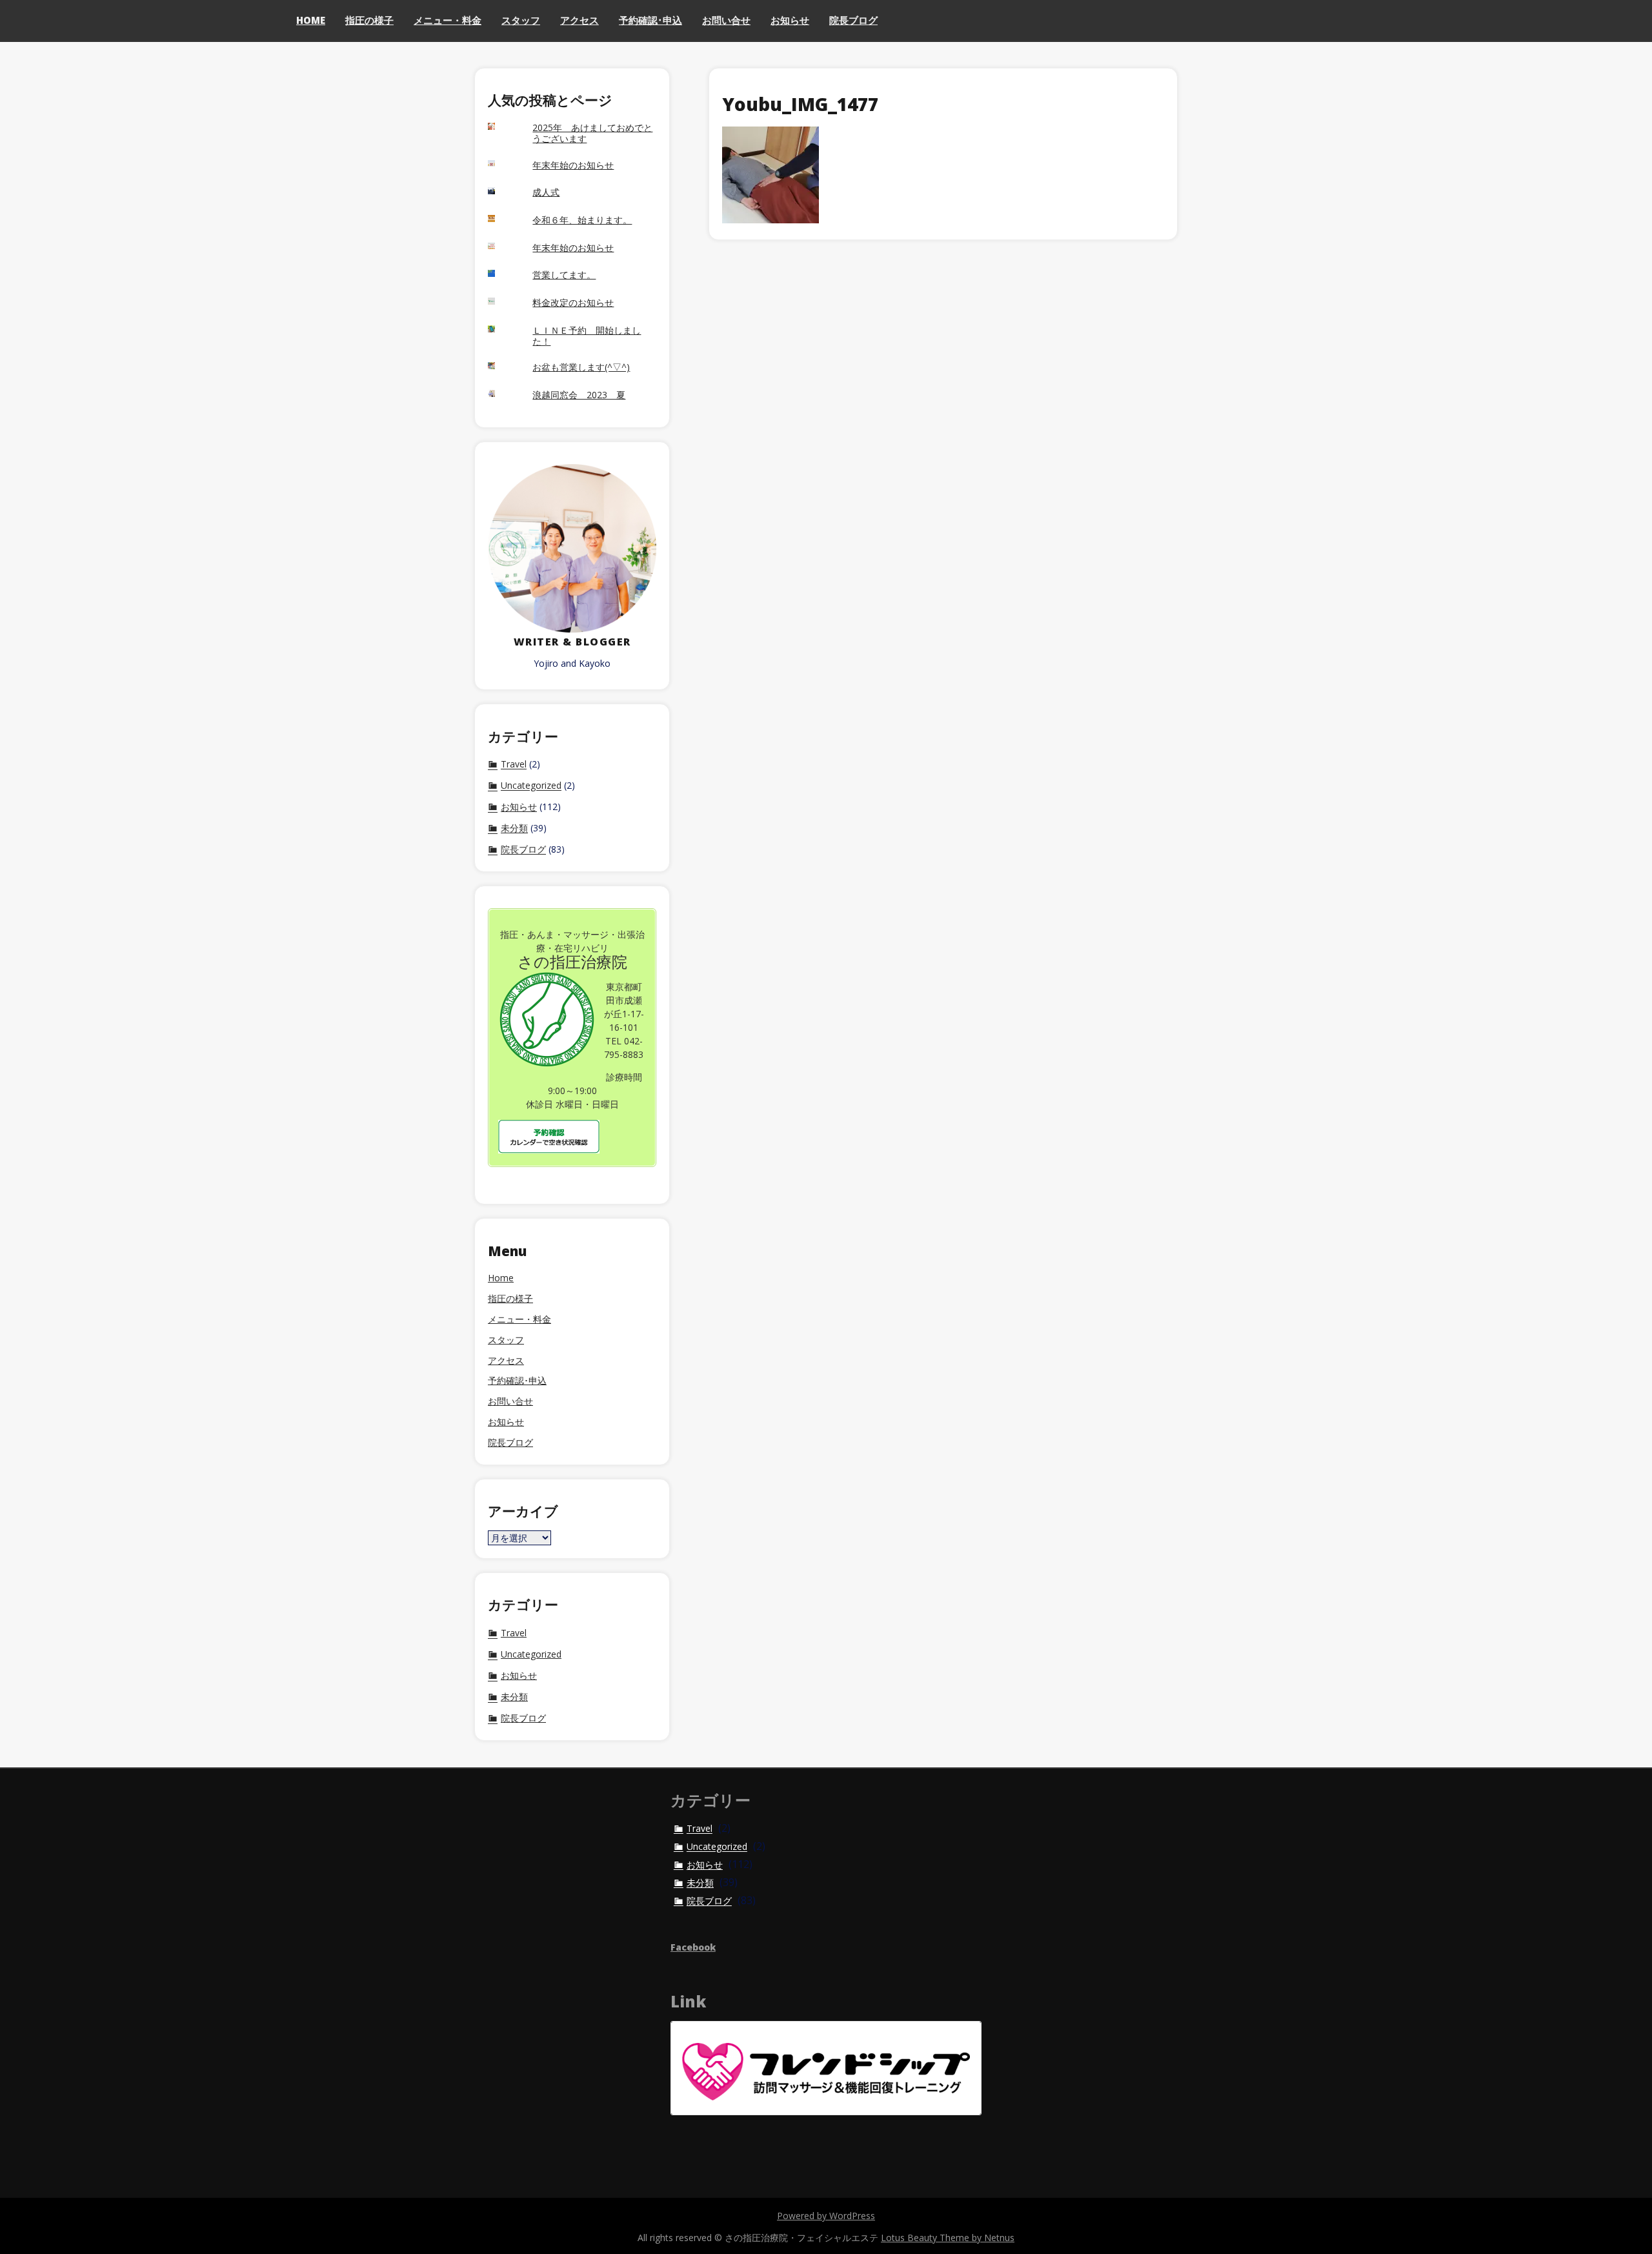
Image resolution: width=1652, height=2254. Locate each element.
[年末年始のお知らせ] (504, 165)
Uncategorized (531, 786)
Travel (514, 764)
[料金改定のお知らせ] (504, 303)
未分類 (514, 828)
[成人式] (504, 192)
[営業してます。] (504, 275)
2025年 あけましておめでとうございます (592, 134)
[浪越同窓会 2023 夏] (504, 395)
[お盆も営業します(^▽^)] (504, 367)
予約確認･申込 (650, 20)
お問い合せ (726, 20)
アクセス (579, 20)
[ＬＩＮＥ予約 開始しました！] (504, 330)
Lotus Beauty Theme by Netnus (948, 2238)
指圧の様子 (369, 20)
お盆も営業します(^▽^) (581, 368)
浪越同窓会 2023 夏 (579, 395)
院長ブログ (853, 20)
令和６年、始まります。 (582, 220)
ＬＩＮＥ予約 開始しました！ (587, 336)
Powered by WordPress (826, 2216)
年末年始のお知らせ (573, 166)
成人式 (546, 193)
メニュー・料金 (448, 20)
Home (311, 20)
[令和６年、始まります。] (504, 220)
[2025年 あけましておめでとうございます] (504, 128)
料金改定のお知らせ (573, 303)
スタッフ (521, 20)
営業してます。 (564, 275)
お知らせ (790, 20)
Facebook (693, 1947)
